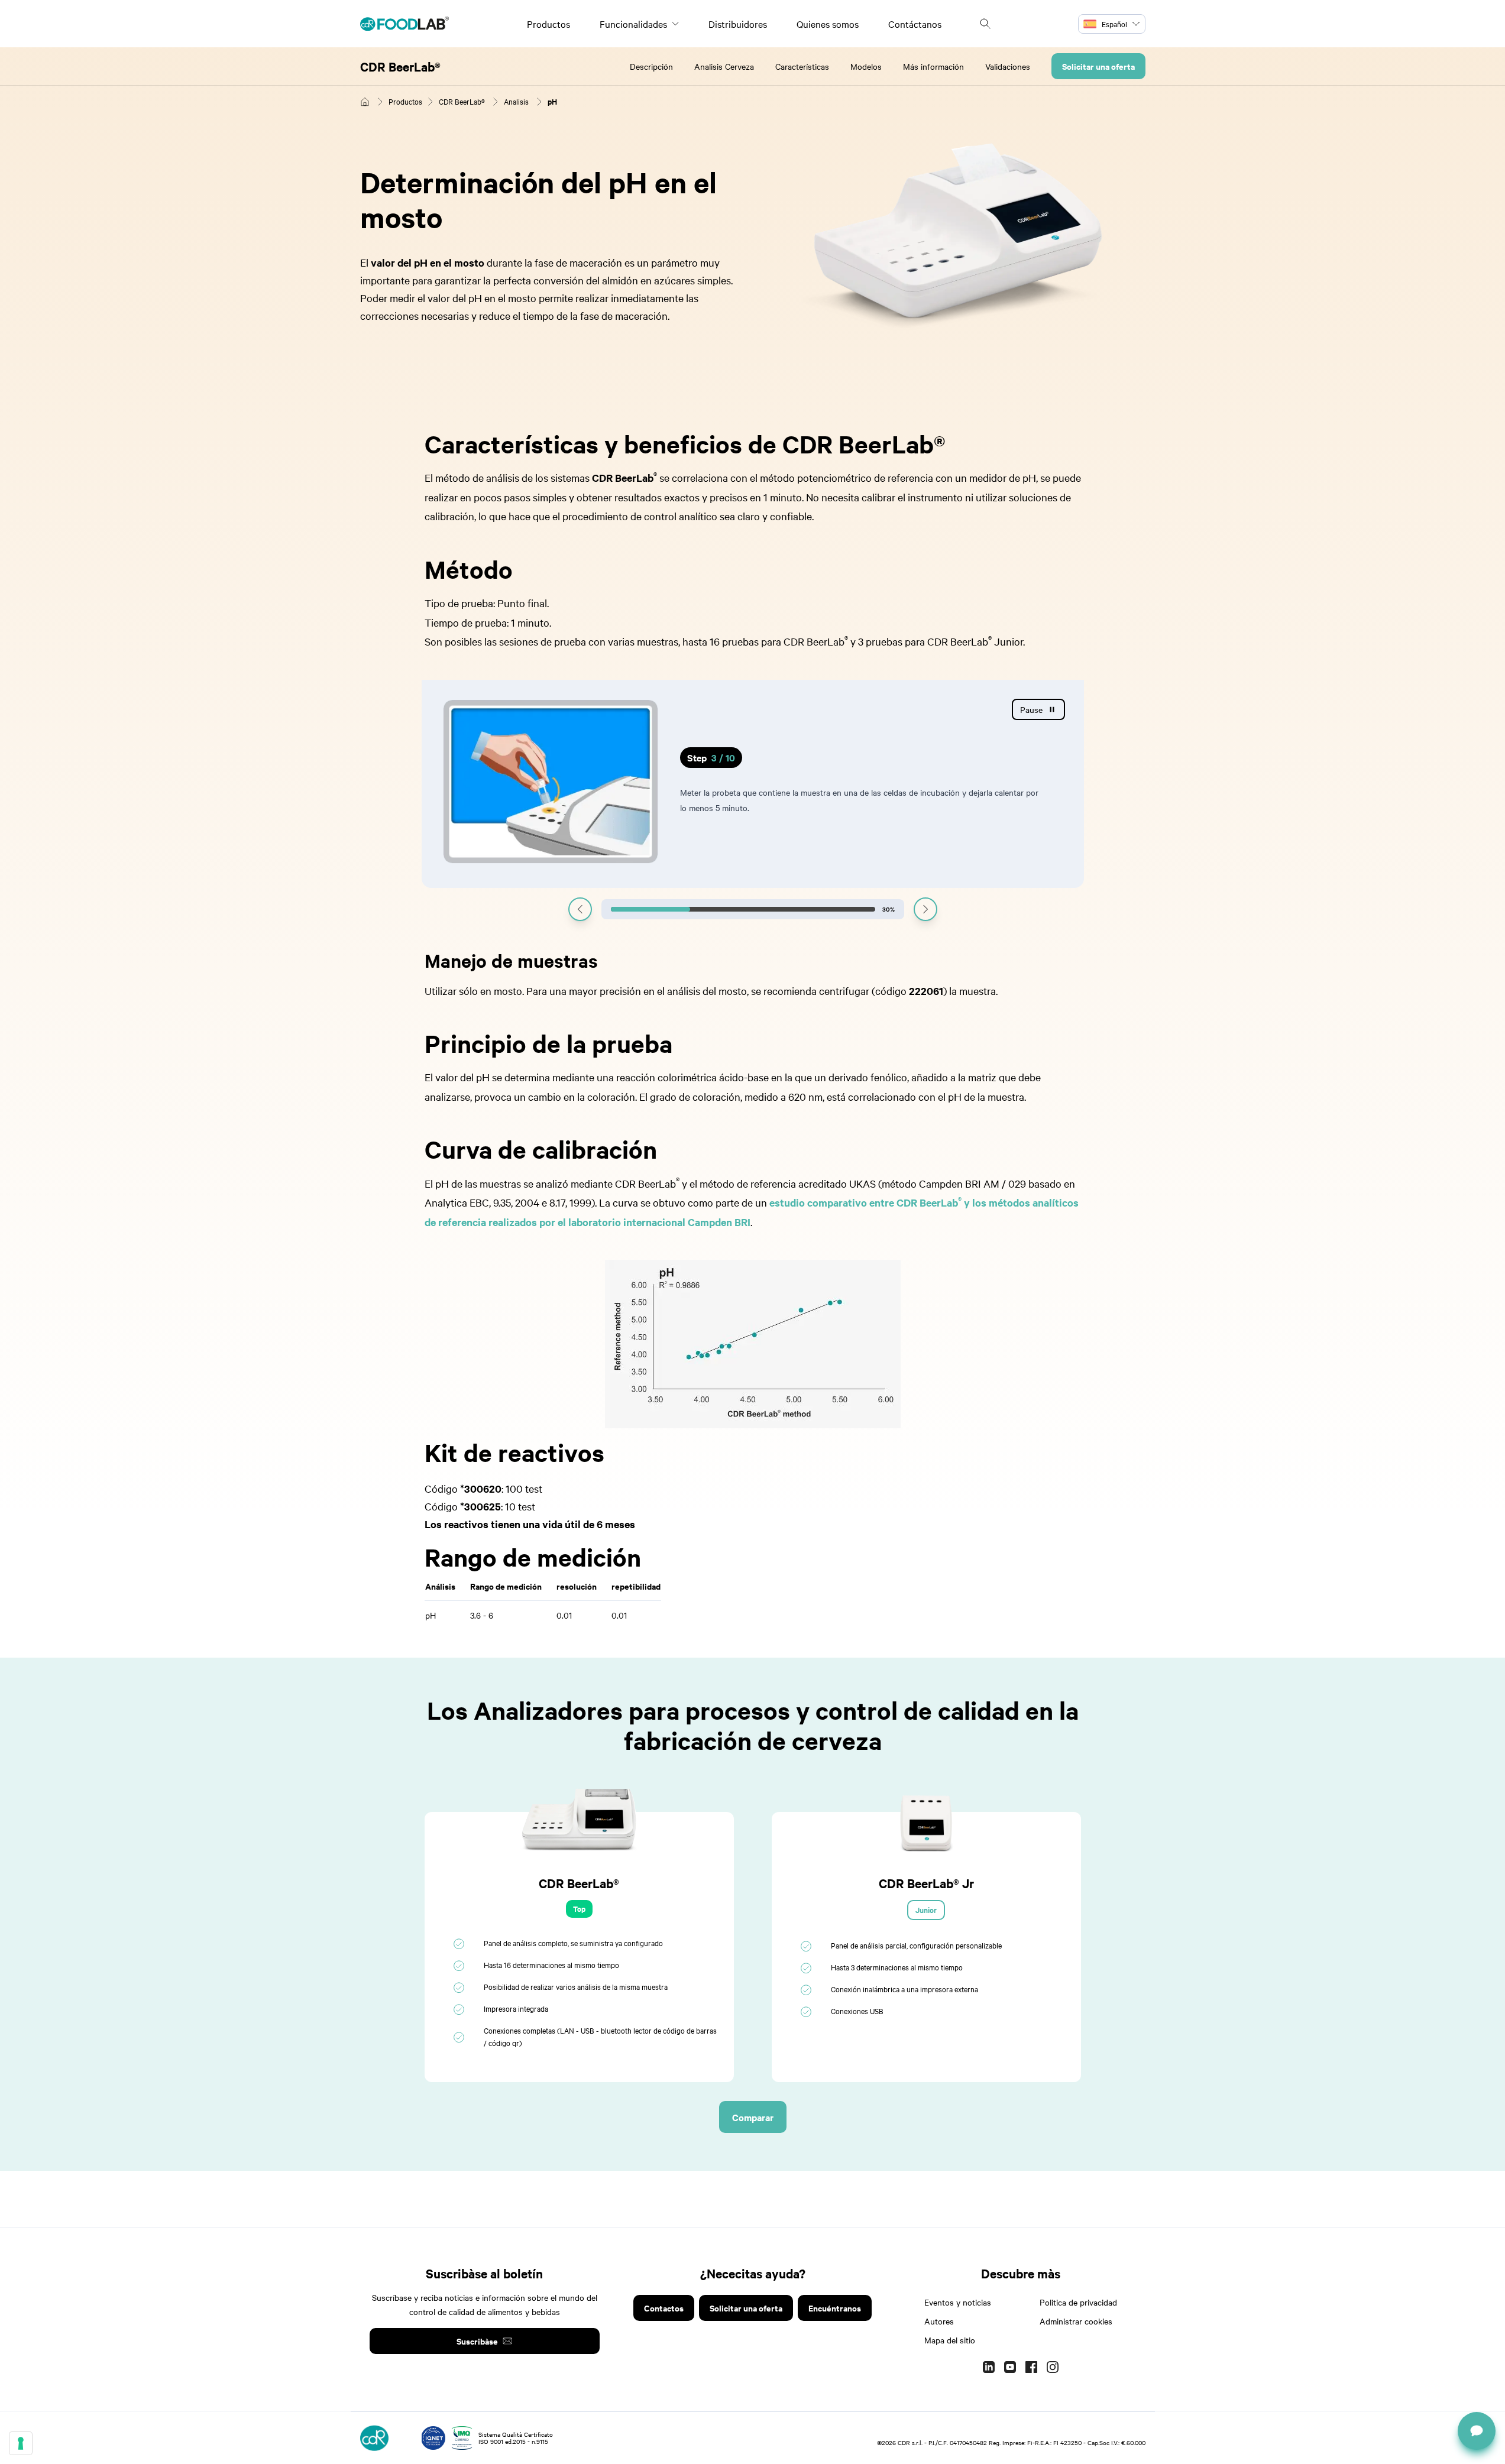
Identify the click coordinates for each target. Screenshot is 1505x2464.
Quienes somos (828, 24)
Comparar (753, 2117)
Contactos (664, 2308)
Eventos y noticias (958, 2302)
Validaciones (1008, 66)
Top (579, 1909)
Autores (939, 2321)
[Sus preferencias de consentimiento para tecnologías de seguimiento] (21, 2443)
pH (552, 101)
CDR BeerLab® (400, 66)
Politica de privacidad (1078, 2302)
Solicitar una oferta (1098, 66)
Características (802, 66)
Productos (548, 24)
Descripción (651, 66)
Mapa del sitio (950, 2340)
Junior (926, 1910)
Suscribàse (477, 2341)
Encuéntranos (835, 2308)
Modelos (866, 66)
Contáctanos (915, 24)
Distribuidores (738, 24)
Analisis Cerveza (724, 66)
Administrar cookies (1076, 2321)
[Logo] (404, 24)
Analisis (516, 101)
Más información (933, 66)
